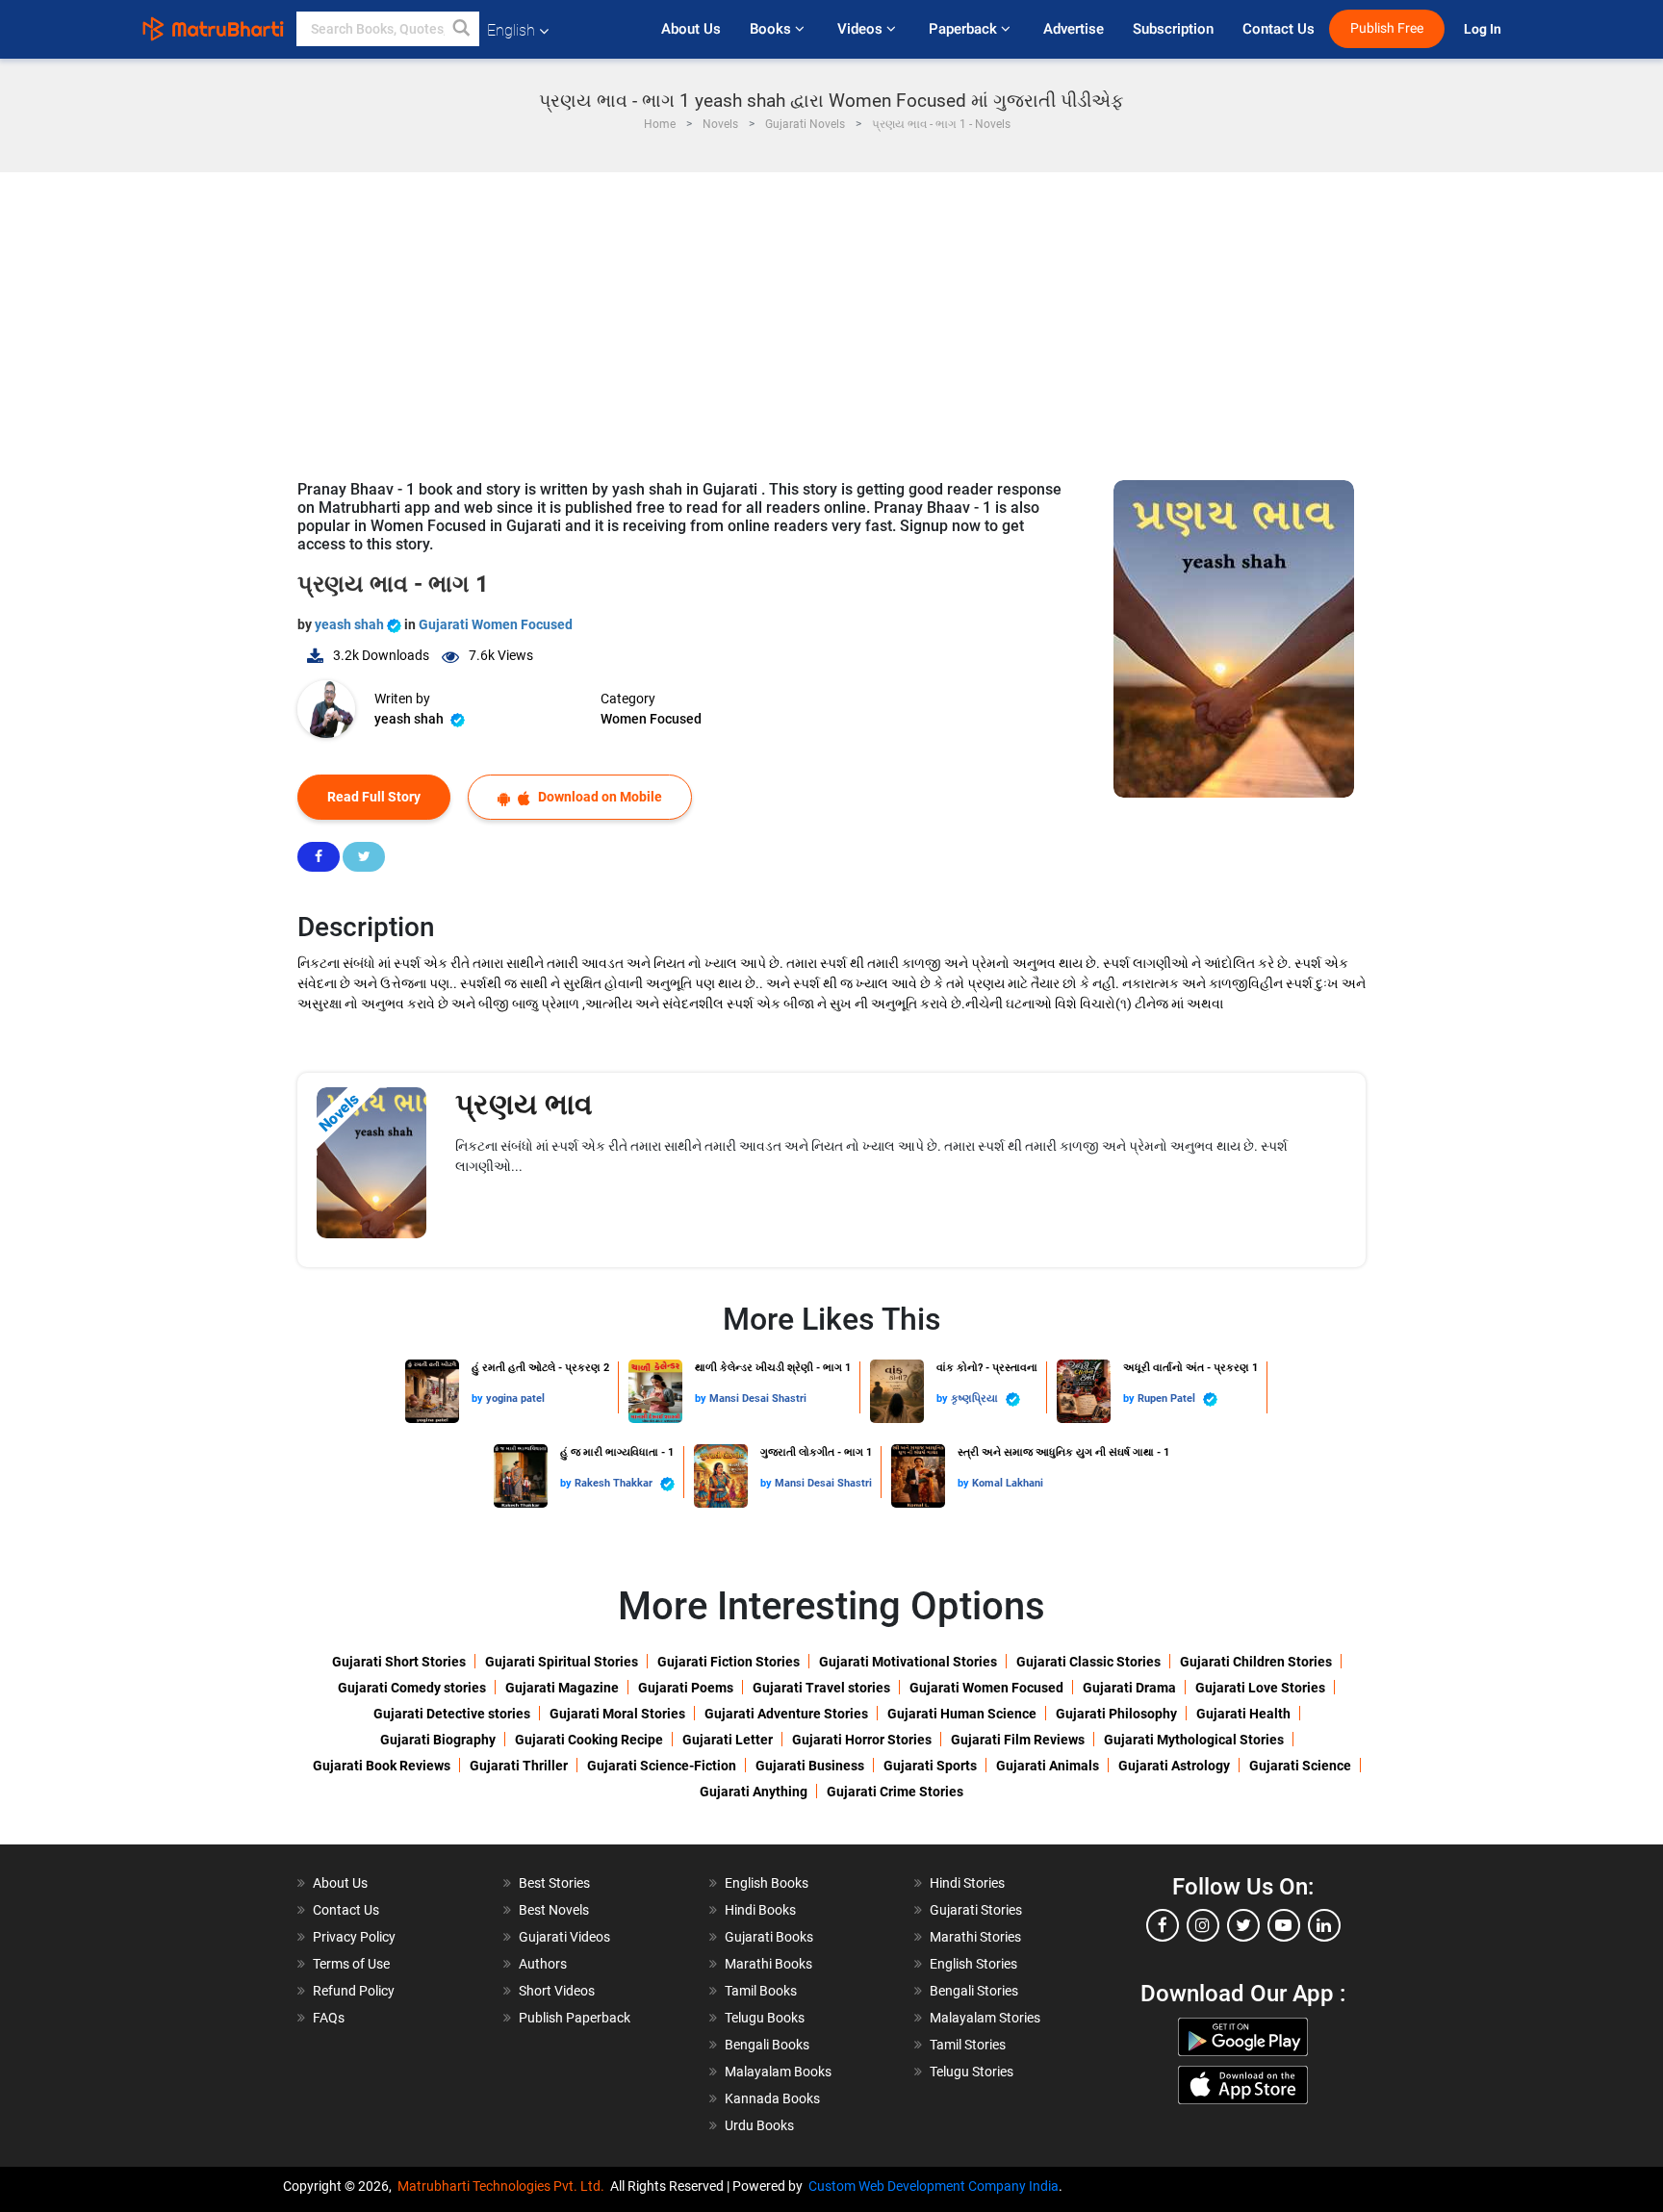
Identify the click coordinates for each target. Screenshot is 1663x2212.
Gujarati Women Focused (496, 624)
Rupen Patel (1168, 1398)
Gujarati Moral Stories (617, 1714)
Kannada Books (772, 2098)
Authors (543, 1964)
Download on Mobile (599, 797)
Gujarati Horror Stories (862, 1740)
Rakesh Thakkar (615, 1483)
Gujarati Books (769, 1937)
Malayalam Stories (985, 2018)
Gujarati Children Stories (1256, 1662)
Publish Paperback (575, 2018)
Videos (862, 29)
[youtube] (1284, 1925)
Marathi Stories (975, 1937)
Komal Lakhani (1008, 1483)
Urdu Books (759, 2125)
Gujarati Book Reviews (382, 1766)
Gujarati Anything (754, 1792)
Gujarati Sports (930, 1766)
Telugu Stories (972, 2072)
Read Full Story (374, 797)
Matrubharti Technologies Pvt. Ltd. (504, 2186)
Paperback (965, 29)
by (479, 1398)
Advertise (1074, 29)
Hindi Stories (967, 1883)
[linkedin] (1324, 1925)
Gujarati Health (1243, 1714)
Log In (1484, 29)
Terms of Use (351, 1964)
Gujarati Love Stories (1260, 1688)
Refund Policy (354, 1991)
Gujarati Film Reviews (1018, 1740)
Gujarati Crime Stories (895, 1792)
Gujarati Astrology (1174, 1766)
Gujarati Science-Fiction (662, 1766)
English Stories (973, 1964)
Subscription (1173, 29)
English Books (767, 1883)
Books (772, 29)
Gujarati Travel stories (821, 1688)
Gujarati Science (1300, 1766)
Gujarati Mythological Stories (1194, 1740)
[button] (462, 29)
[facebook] (1163, 1925)
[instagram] (1203, 1925)
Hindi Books (760, 1910)
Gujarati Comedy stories (412, 1688)
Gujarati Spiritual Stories (562, 1662)
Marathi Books (768, 1964)
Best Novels (554, 1910)
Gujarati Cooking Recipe (589, 1740)
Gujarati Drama (1129, 1688)
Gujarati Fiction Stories (729, 1662)
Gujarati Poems (686, 1688)
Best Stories (554, 1883)
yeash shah (351, 624)
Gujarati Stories (976, 1910)
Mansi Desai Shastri (758, 1398)
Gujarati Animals (1048, 1766)
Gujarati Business (810, 1766)
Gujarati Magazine (562, 1688)
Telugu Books (765, 2018)
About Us (691, 29)
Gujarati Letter (728, 1740)
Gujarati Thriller (519, 1766)
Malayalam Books (778, 2072)
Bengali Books (767, 2045)
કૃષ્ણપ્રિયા (976, 1398)
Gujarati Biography (438, 1740)
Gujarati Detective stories (452, 1714)
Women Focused (651, 719)
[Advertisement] (831, 317)
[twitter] (1243, 1925)
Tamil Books (761, 1991)
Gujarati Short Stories (399, 1662)
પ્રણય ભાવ (524, 1104)
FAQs (329, 2018)
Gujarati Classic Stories (1088, 1662)
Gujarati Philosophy (1116, 1714)
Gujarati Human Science (962, 1714)
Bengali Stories (974, 1991)
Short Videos (557, 1991)
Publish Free (1387, 28)
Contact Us (1279, 29)
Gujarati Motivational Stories (908, 1662)
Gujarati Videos (564, 1937)
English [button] (511, 30)
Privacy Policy (354, 1937)
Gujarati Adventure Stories (786, 1714)
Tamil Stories (968, 2045)
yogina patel (515, 1398)
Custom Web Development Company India (934, 2186)
